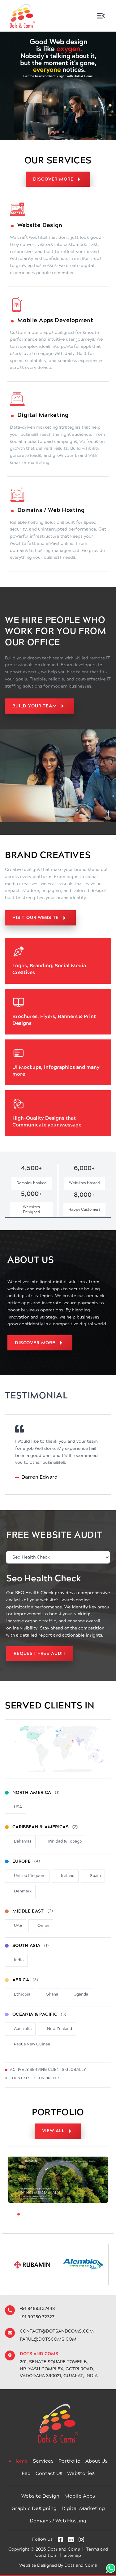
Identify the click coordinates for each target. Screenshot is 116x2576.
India (19, 1960)
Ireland (68, 1876)
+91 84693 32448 (37, 2309)
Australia (23, 2029)
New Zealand (60, 2029)
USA (18, 1807)
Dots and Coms (81, 2565)
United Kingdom (30, 1876)
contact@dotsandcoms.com (57, 2331)
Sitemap (72, 2556)
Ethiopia (22, 1994)
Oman (43, 1926)
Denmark (23, 1891)
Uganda (81, 1994)
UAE (18, 1926)
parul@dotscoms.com (48, 2339)
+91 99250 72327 (37, 2317)
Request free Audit (40, 1654)
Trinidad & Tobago (64, 1841)
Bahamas (23, 1841)
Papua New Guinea (32, 2044)
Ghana (52, 1994)
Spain (95, 1876)
